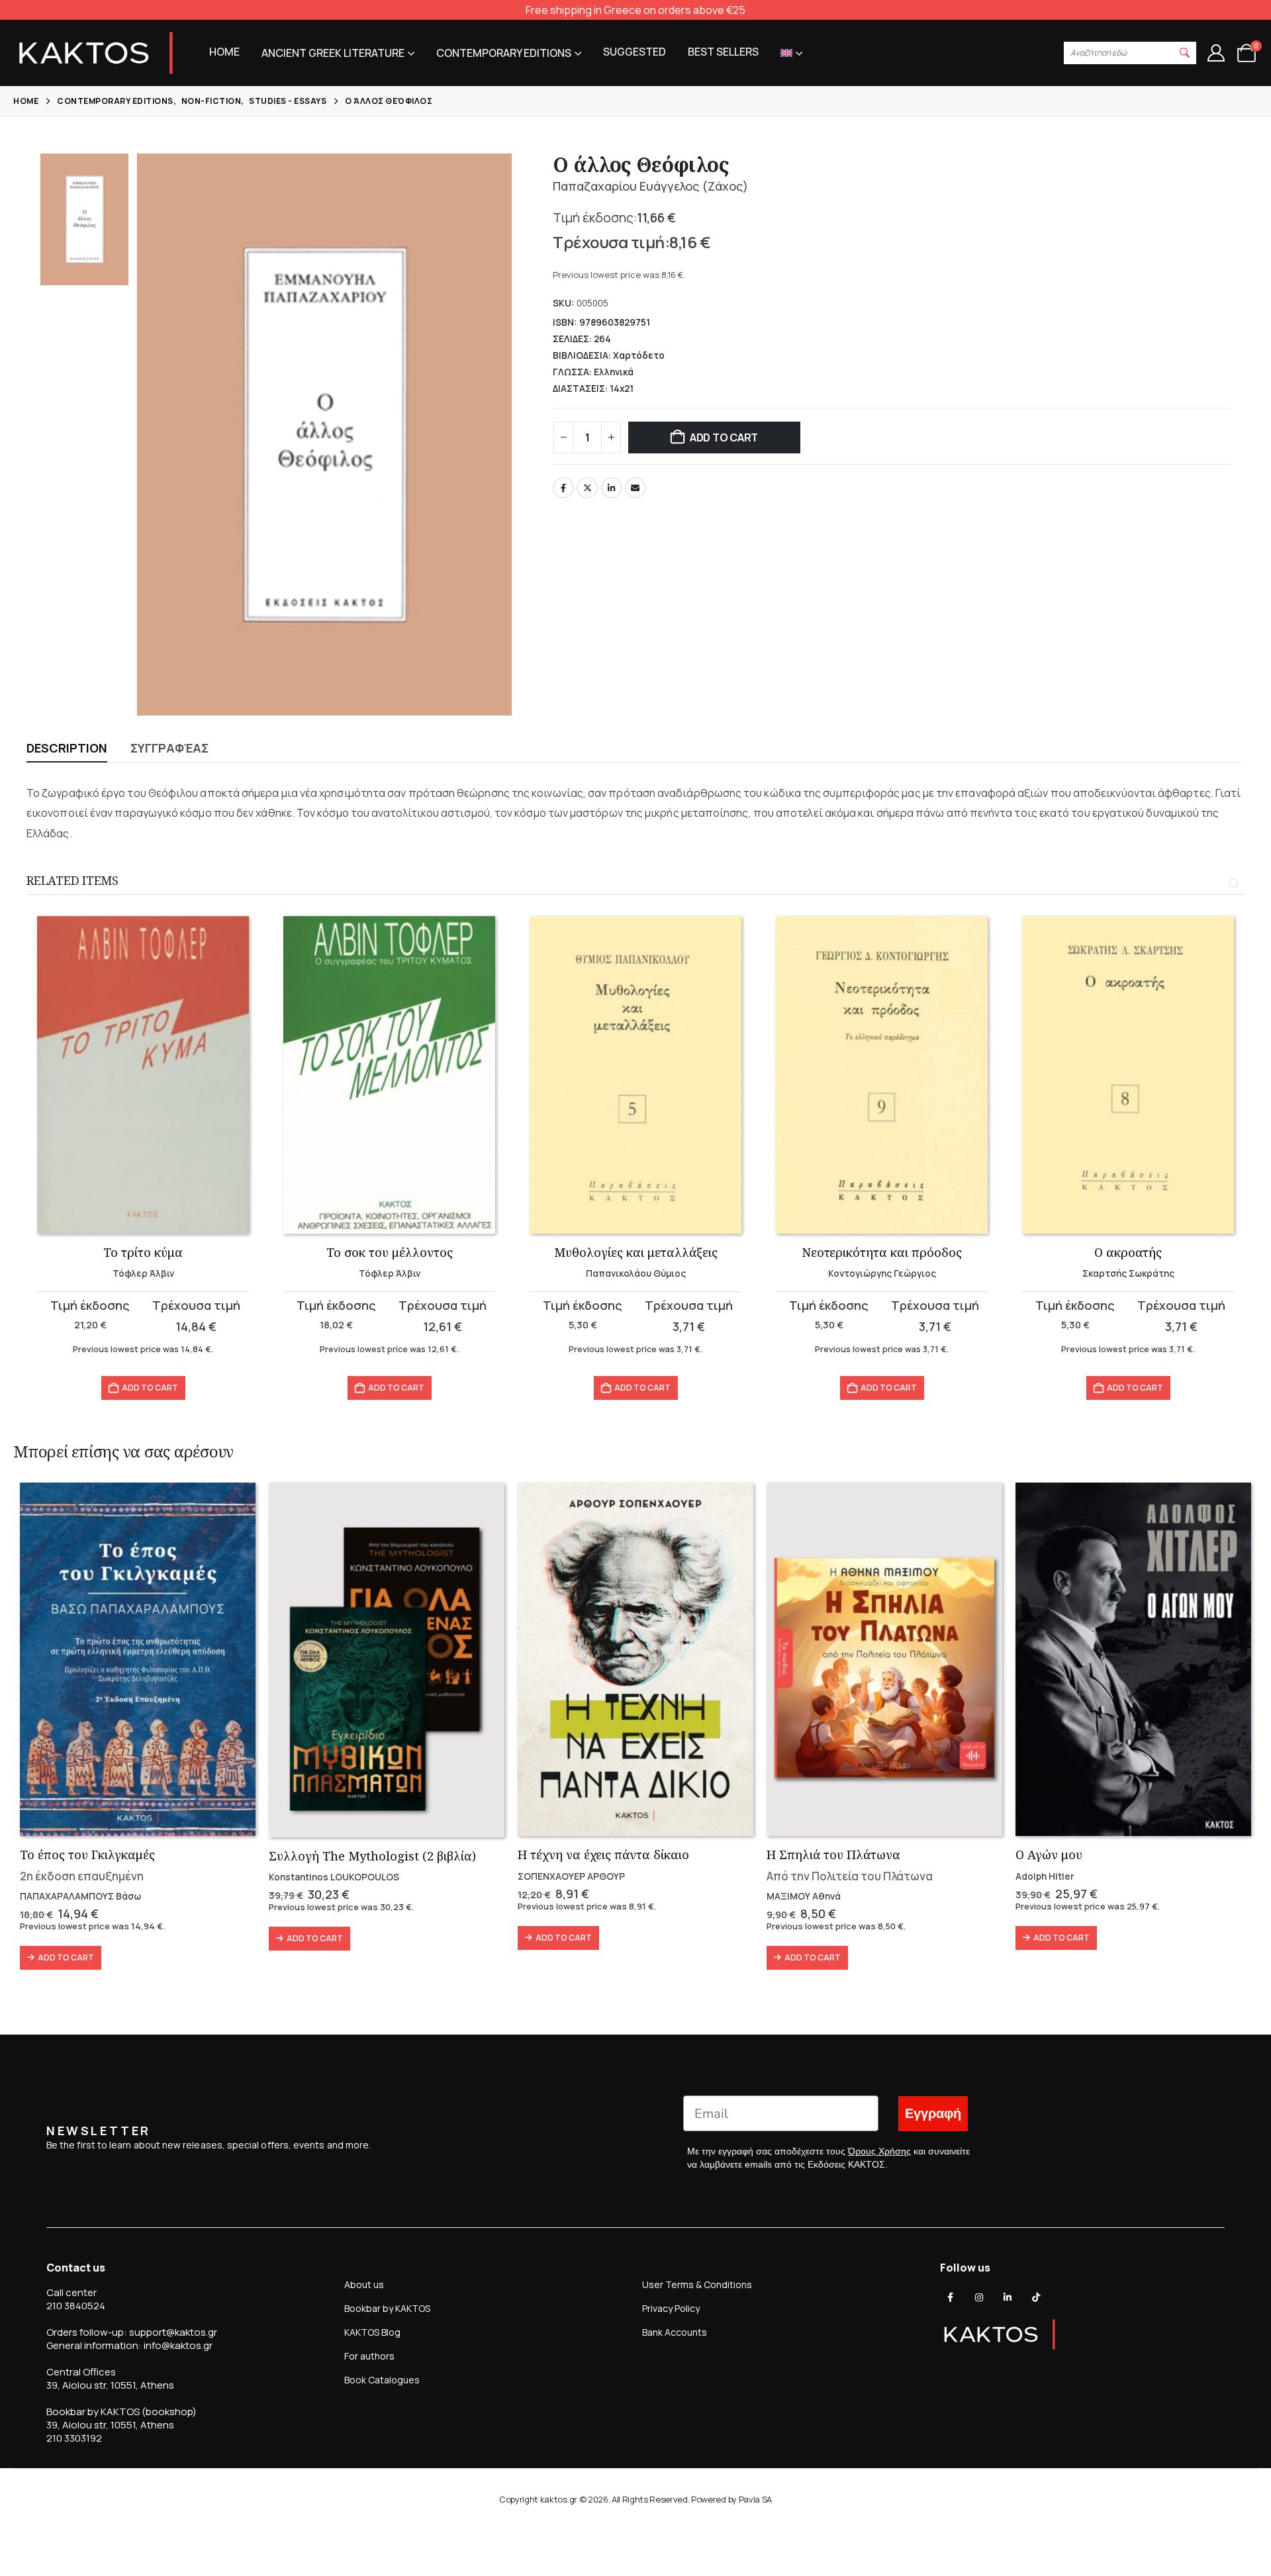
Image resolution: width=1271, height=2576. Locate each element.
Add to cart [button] (150, 1388)
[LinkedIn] (1008, 2297)
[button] (1185, 53)
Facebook (563, 488)
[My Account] (1216, 53)
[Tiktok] (1036, 2297)
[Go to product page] (143, 1075)
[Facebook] (951, 2297)
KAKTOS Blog (372, 2332)
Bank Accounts (675, 2332)
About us (364, 2284)
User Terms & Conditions (697, 2284)
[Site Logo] (96, 53)
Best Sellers (723, 52)
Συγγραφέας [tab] (169, 748)
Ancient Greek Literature (333, 53)
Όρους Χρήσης (879, 2151)
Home (224, 52)
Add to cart (724, 437)
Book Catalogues (382, 2380)
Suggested (635, 52)
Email (635, 488)
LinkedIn (612, 488)
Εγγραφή (933, 2114)
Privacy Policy (671, 2308)
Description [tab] (67, 748)
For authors (369, 2356)
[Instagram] (979, 2297)
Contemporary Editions (504, 53)
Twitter (587, 488)
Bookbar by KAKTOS (387, 2308)
